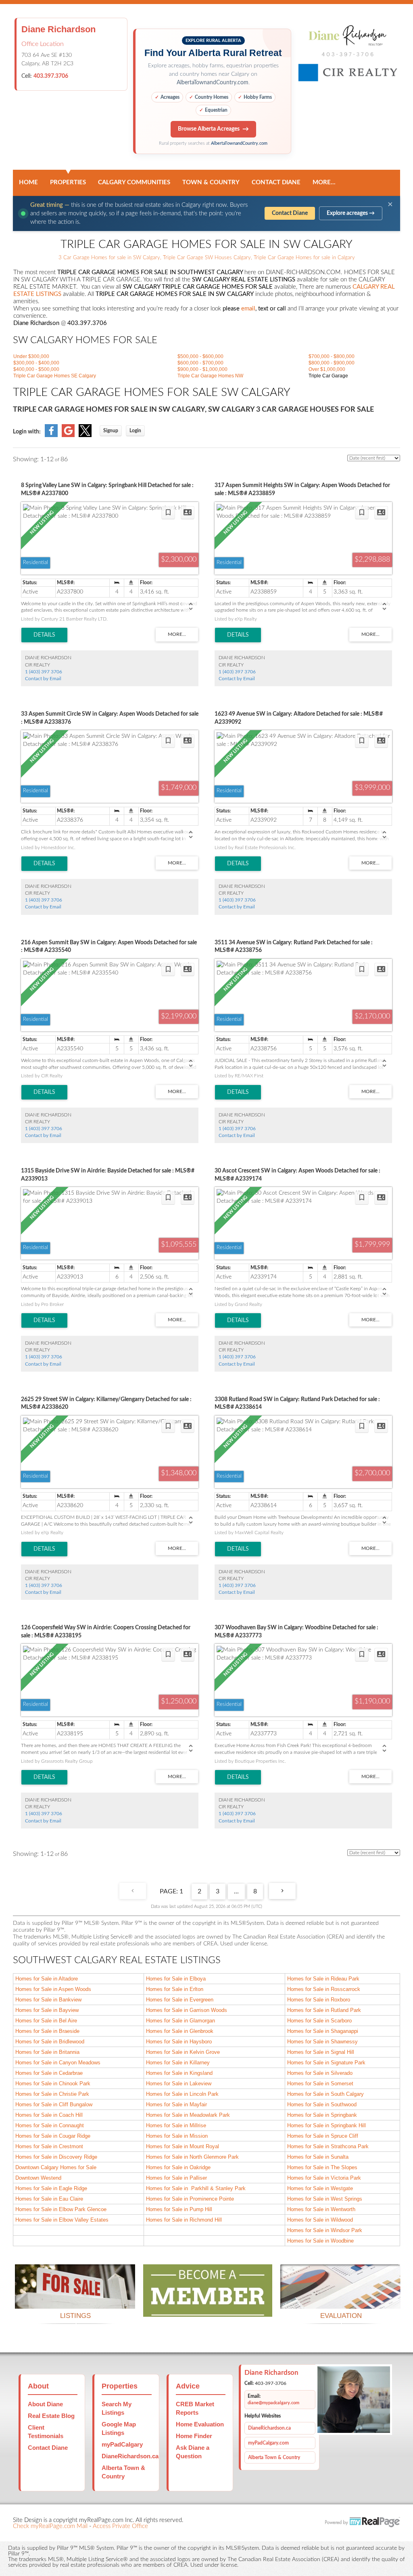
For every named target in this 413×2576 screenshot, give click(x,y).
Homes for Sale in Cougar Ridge (53, 2136)
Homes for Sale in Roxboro (319, 2000)
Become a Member (208, 2307)
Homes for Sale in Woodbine (320, 2241)
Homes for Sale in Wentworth (321, 2209)
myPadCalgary (122, 2444)
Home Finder (194, 2436)
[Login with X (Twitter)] (85, 435)
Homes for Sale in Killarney (178, 2063)
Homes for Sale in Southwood (322, 2104)
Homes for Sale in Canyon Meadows (58, 2063)
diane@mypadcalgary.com (273, 2403)
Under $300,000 (31, 356)
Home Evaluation (200, 2424)
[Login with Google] (68, 435)
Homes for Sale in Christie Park (52, 2094)
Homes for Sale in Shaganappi (323, 2031)
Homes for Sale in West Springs (325, 2199)
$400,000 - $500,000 (36, 369)
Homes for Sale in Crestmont (49, 2146)
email (248, 309)
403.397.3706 (51, 76)
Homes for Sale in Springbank (322, 2115)
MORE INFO (341, 2299)
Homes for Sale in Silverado (320, 2073)
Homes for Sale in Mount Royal (183, 2146)
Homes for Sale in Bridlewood (50, 2042)
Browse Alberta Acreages (209, 129)
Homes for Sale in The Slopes (322, 2167)
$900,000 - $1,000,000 (202, 369)
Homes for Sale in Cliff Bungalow (54, 2104)
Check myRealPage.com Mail (50, 2526)
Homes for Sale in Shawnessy (322, 2042)
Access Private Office (120, 2526)
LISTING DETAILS (44, 635)
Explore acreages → (351, 213)
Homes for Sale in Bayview (47, 2010)
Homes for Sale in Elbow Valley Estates (62, 2220)
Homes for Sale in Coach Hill (49, 2115)
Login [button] (135, 431)
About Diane (45, 2404)
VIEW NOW (75, 2299)
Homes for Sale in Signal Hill (321, 2052)
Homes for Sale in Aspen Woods (53, 1989)
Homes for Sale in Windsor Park (325, 2230)
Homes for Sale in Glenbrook (180, 2031)
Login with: (27, 432)
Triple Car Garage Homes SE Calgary (55, 376)
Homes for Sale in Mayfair (176, 2104)
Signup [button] (111, 431)
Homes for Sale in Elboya (176, 1979)
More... (324, 182)
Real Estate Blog (51, 2416)
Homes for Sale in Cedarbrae (49, 2073)
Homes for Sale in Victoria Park (324, 2178)
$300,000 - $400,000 (36, 363)
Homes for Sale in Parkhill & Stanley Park (197, 2188)
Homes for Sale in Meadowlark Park (188, 2115)
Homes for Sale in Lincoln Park (182, 2094)
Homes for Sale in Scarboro (319, 2021)
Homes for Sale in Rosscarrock (324, 1989)
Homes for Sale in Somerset (320, 2083)
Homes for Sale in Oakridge (178, 2167)
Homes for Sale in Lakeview (179, 2083)
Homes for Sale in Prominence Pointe (191, 2199)
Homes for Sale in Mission (177, 2136)
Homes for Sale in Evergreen (180, 2000)
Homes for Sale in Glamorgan (180, 2021)
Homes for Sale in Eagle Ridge (51, 2188)
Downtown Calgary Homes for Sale (56, 2167)
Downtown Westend (38, 2178)
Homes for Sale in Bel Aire (46, 2021)
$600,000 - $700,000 (200, 363)
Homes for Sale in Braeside (47, 2031)
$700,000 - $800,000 (332, 356)
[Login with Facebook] (51, 435)
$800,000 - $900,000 (332, 363)
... (236, 1891)
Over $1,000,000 (327, 369)
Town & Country (211, 182)
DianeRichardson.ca (130, 2456)
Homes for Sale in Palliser (176, 2178)
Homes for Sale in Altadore (47, 1979)
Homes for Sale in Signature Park (326, 2063)
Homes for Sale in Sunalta (318, 2157)
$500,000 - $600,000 (200, 356)
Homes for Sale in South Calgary (325, 2094)
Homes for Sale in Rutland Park (324, 2010)
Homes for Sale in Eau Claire (49, 2199)
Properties (68, 182)
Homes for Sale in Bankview (48, 2000)
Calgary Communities (134, 182)
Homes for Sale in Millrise (176, 2125)
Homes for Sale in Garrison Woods (187, 2010)
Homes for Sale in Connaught (50, 2125)
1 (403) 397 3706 (44, 672)
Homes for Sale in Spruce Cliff (323, 2136)
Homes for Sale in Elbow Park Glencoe (61, 2209)
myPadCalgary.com (268, 2443)
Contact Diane (276, 182)
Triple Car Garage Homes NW (210, 376)
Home (28, 182)
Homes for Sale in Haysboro (179, 2042)
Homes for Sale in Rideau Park (323, 1979)
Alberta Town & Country (274, 2457)
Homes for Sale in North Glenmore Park (192, 2157)
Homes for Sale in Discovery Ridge (56, 2157)
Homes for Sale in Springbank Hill (326, 2125)
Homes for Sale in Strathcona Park (328, 2146)
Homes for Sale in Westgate (320, 2188)
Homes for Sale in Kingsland (179, 2073)
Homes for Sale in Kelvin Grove (183, 2052)
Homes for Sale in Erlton (175, 1989)
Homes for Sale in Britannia (47, 2052)
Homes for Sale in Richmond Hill (184, 2220)
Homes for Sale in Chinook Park (53, 2083)
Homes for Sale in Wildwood (320, 2220)
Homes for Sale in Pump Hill (179, 2209)
